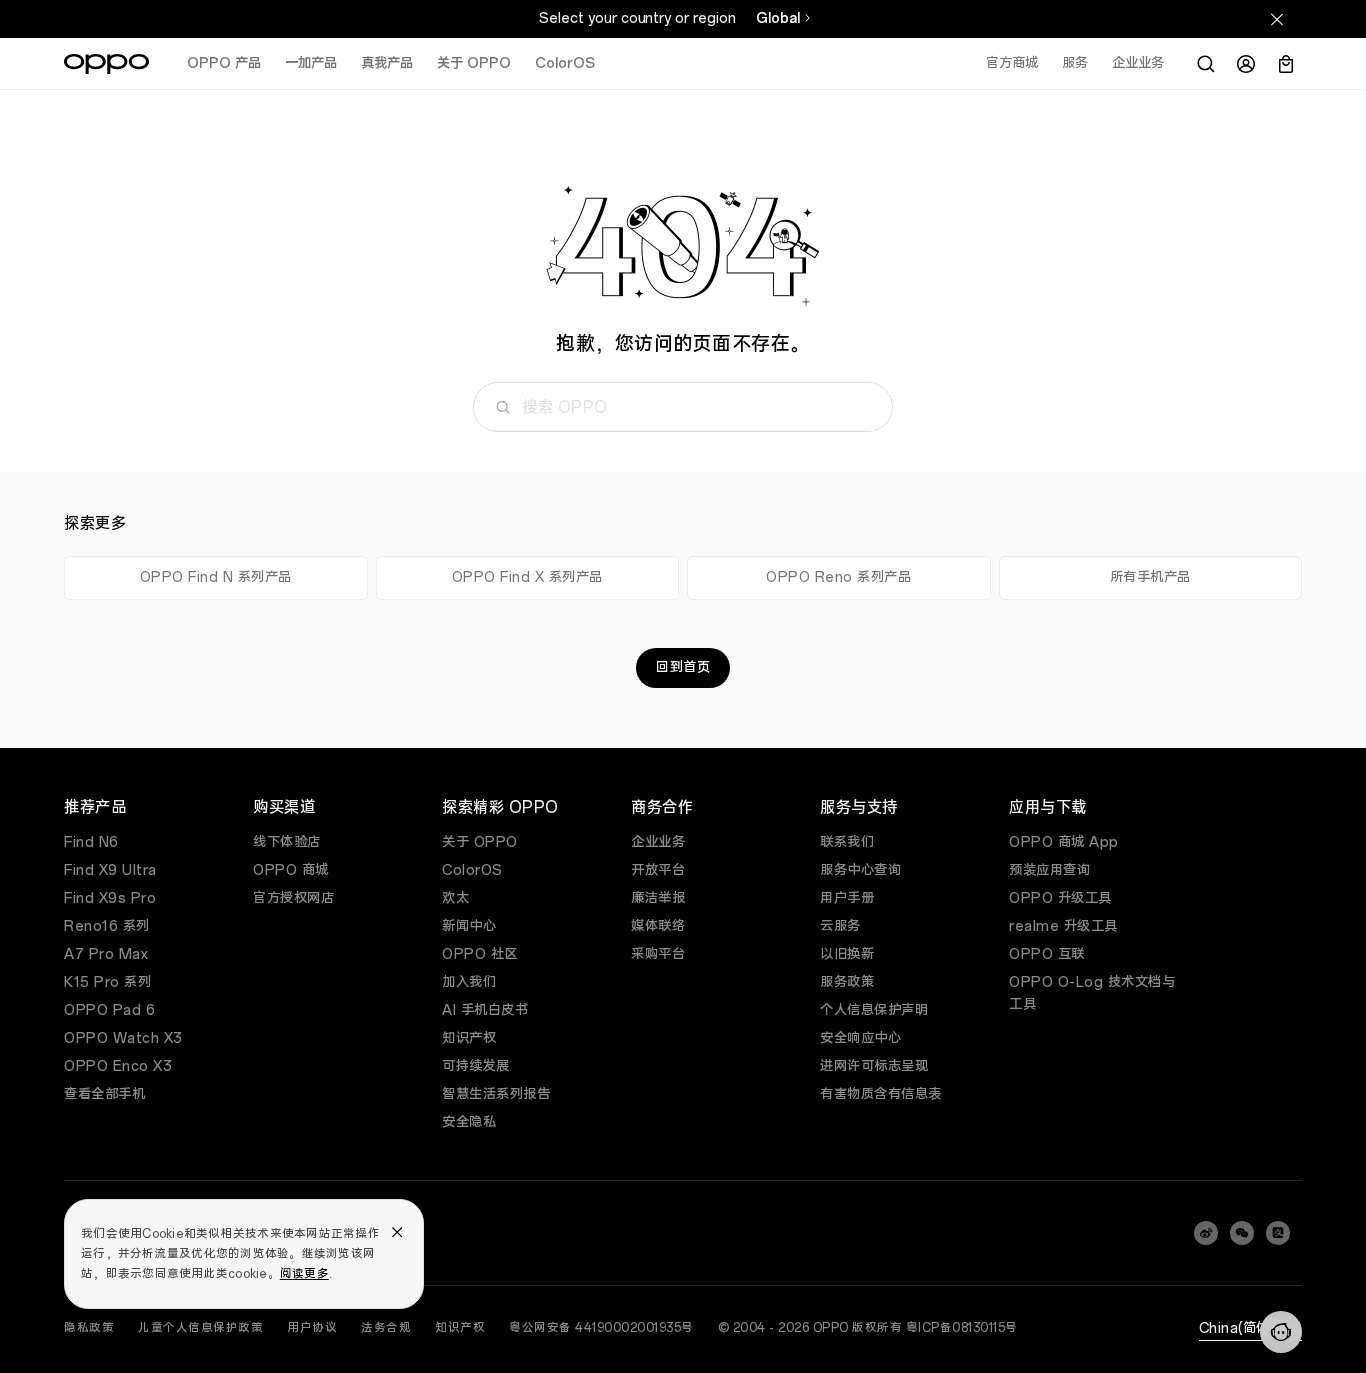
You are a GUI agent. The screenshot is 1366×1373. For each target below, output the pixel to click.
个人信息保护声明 (874, 1010)
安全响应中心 (860, 1038)
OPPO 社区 (480, 954)
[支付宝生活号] (1278, 1233)
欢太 (455, 898)
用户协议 (312, 1328)
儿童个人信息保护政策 (200, 1328)
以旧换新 (847, 954)
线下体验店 (287, 842)
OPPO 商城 (291, 870)
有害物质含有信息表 (881, 1094)
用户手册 (847, 898)
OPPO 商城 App (1064, 842)
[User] (1246, 64)
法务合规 (386, 1328)
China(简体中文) (1251, 1328)
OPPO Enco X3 (118, 1066)
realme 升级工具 (1063, 926)
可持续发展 (476, 1066)
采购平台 (658, 954)
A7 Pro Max (106, 954)
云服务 (840, 926)
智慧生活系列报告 (496, 1094)
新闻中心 (469, 926)
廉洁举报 (658, 898)
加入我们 (469, 982)
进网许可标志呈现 (874, 1066)
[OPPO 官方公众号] (1242, 1233)
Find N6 (91, 842)
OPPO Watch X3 (123, 1038)
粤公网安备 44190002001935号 (601, 1328)
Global (778, 18)
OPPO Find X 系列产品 (527, 577)
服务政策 (847, 982)
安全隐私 (469, 1122)
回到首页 (683, 667)
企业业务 (658, 842)
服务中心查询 (860, 870)
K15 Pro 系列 (107, 982)
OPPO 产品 (224, 63)
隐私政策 (89, 1328)
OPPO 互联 (1047, 954)
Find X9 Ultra (110, 870)
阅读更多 (304, 1274)
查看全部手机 (104, 1094)
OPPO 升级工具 (1060, 898)
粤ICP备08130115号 (962, 1328)
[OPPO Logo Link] (106, 64)
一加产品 (311, 63)
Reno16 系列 (107, 926)
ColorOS (565, 63)
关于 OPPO (474, 63)
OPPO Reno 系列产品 (838, 577)
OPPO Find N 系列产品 (216, 577)
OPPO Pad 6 (109, 1010)
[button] (1281, 1332)
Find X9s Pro (110, 898)
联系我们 (847, 842)
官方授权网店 (293, 898)
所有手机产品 (1150, 577)
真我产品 (387, 63)
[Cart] (1286, 64)
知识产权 (469, 1038)
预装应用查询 (1049, 870)
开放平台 (658, 870)
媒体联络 (658, 926)
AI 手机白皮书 (485, 1010)
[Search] (1206, 64)
